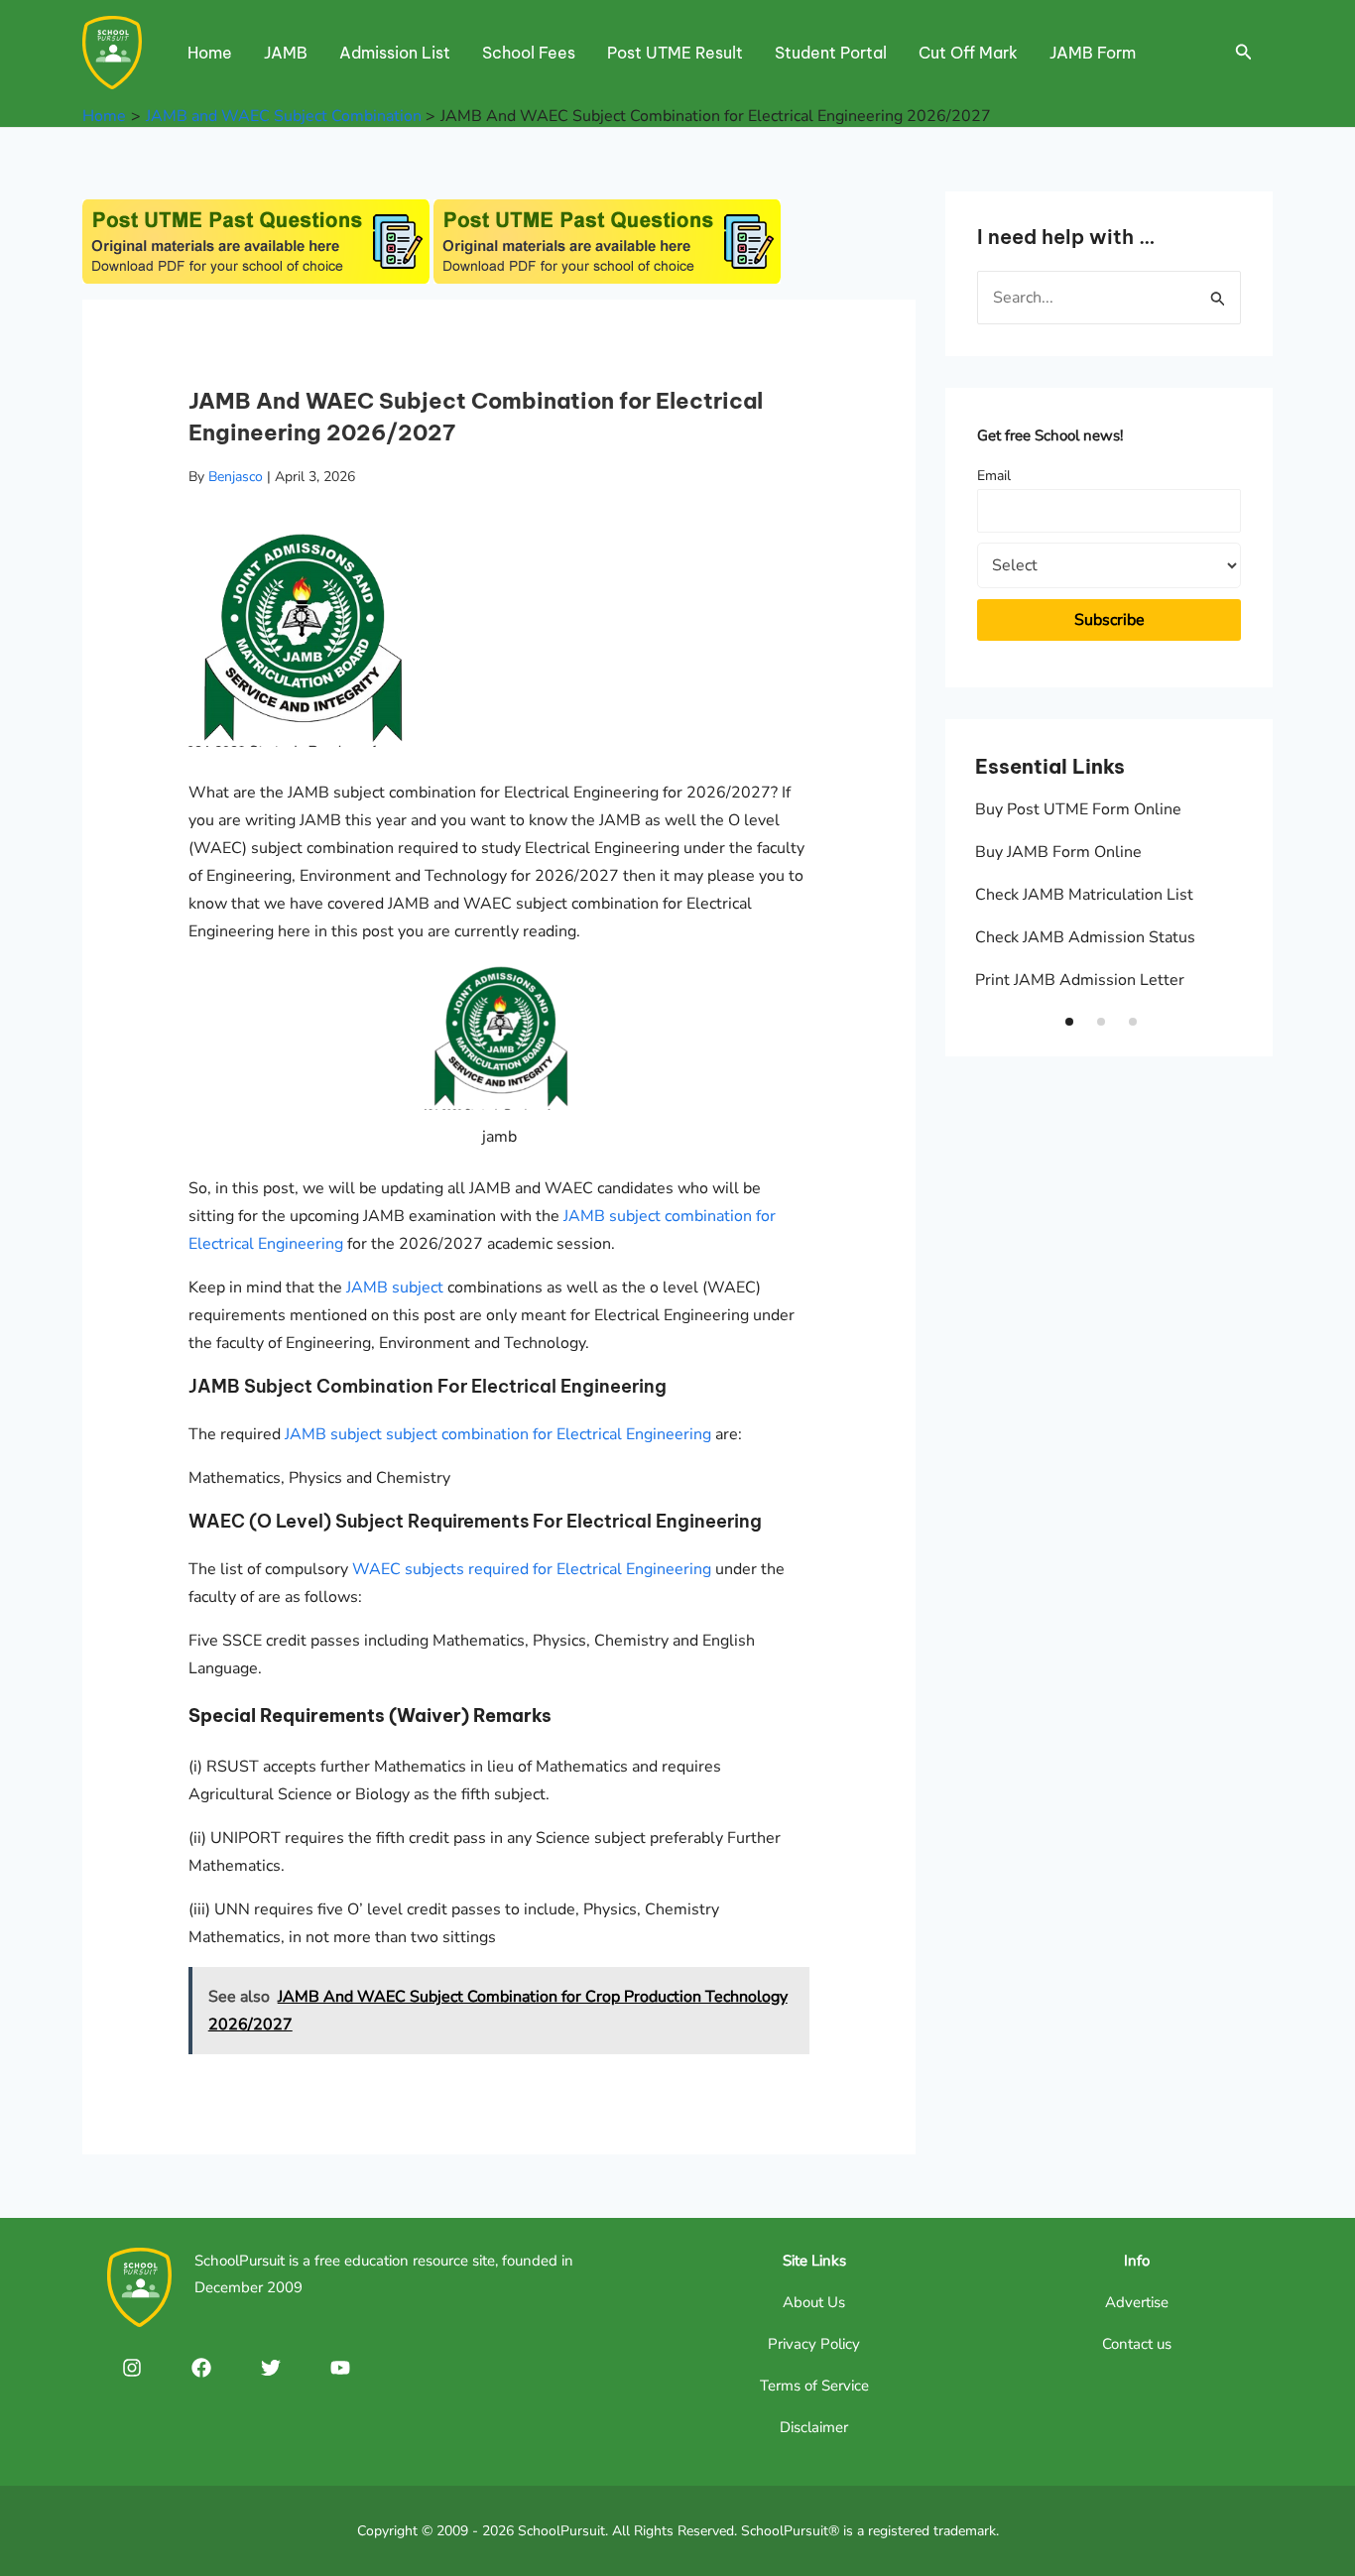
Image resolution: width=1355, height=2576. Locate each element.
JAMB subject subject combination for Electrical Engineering (498, 1434)
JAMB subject (395, 1288)
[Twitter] (271, 2368)
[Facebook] (201, 2368)
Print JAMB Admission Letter (1080, 980)
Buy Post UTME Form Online (1078, 809)
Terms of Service (814, 2386)
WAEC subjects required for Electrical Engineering (532, 1569)
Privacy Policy (814, 2344)
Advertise (1137, 2302)
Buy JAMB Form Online (1058, 852)
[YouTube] (340, 2368)
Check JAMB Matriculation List (1084, 895)
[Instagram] (132, 2368)
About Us (814, 2302)
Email (994, 476)
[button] (1069, 1022)
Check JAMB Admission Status (1085, 937)
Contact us (1137, 2344)
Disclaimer (814, 2427)
